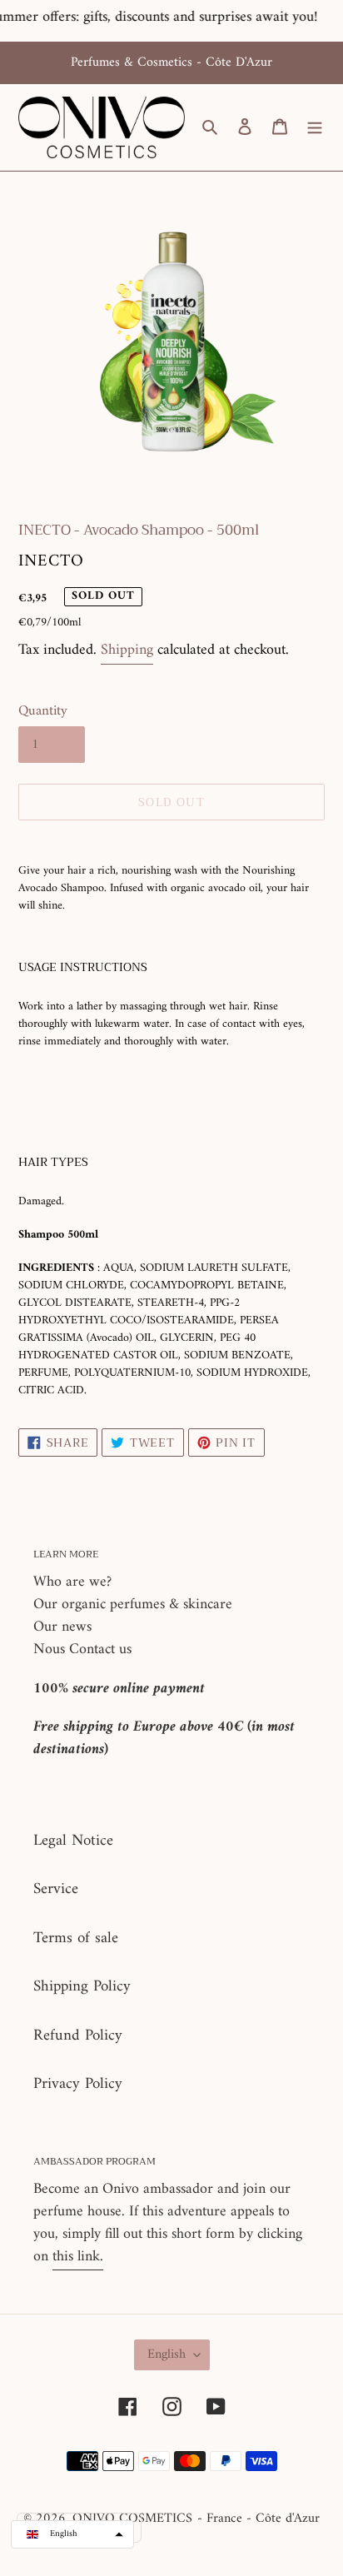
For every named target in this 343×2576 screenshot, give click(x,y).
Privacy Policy (78, 2084)
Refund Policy (78, 2036)
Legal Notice (73, 1841)
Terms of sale (76, 1938)
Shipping (127, 650)
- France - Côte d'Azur (258, 2519)
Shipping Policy (82, 1987)
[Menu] (315, 128)
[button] (72, 2534)
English (167, 2354)
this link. (78, 2257)
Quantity (43, 712)
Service (56, 1889)
